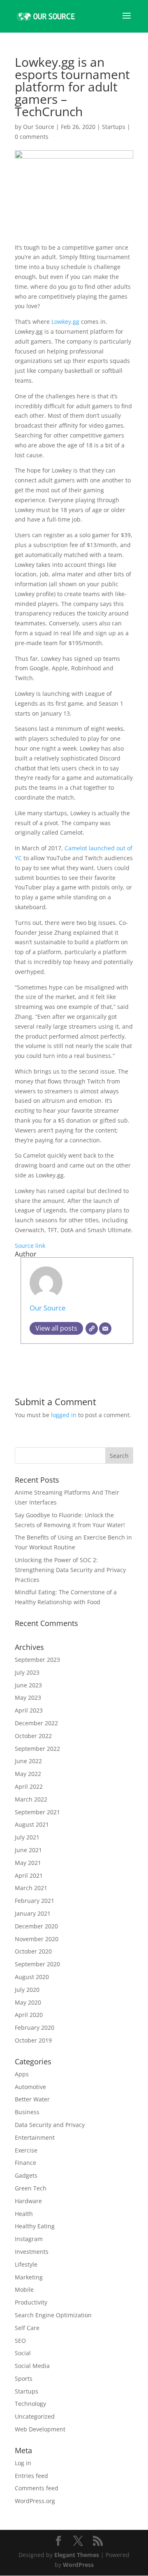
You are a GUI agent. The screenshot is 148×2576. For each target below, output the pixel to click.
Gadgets (26, 2175)
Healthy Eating (35, 2226)
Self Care (27, 2328)
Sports (24, 2378)
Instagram (29, 2239)
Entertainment (35, 2137)
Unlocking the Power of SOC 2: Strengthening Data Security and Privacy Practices (70, 1570)
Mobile (24, 2289)
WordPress (78, 2565)
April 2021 (29, 1875)
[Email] (105, 1329)
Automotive (30, 2087)
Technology (30, 2404)
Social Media (32, 2366)
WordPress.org (35, 2501)
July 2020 (27, 1990)
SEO (20, 2341)
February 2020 (35, 2027)
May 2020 (28, 2002)
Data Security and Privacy (50, 2125)
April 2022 (29, 1786)
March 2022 (31, 1799)
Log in (23, 2463)
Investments (32, 2252)
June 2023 (28, 1685)
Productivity (31, 2302)
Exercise (26, 2150)
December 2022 (36, 1723)
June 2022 (28, 1761)
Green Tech (31, 2188)
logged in (64, 1415)
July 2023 (27, 1672)
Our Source (39, 127)
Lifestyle (26, 2264)
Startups (114, 127)
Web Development (40, 2429)
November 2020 (37, 1939)
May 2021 (28, 1863)
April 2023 (29, 1710)
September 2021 (37, 1812)
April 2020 (29, 2015)
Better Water (32, 2099)
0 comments (32, 137)
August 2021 (32, 1824)
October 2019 (33, 2040)
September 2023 (37, 1660)
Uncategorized (35, 2416)
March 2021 (31, 1888)
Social (23, 2353)
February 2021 (35, 1901)
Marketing (29, 2277)
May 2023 (28, 1697)
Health (24, 2214)
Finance (25, 2163)
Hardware (28, 2201)
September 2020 (37, 1964)
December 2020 (36, 1926)
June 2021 (28, 1850)
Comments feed (37, 2488)
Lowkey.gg (65, 322)
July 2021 (27, 1837)
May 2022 (28, 1774)
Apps (22, 2074)
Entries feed (31, 2476)
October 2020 (33, 1951)
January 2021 (33, 1913)
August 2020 (32, 1977)
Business (27, 2112)
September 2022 (37, 1749)
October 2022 (33, 1736)
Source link (30, 1246)
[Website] (92, 1329)
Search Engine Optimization (53, 2315)
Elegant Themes (77, 2555)
